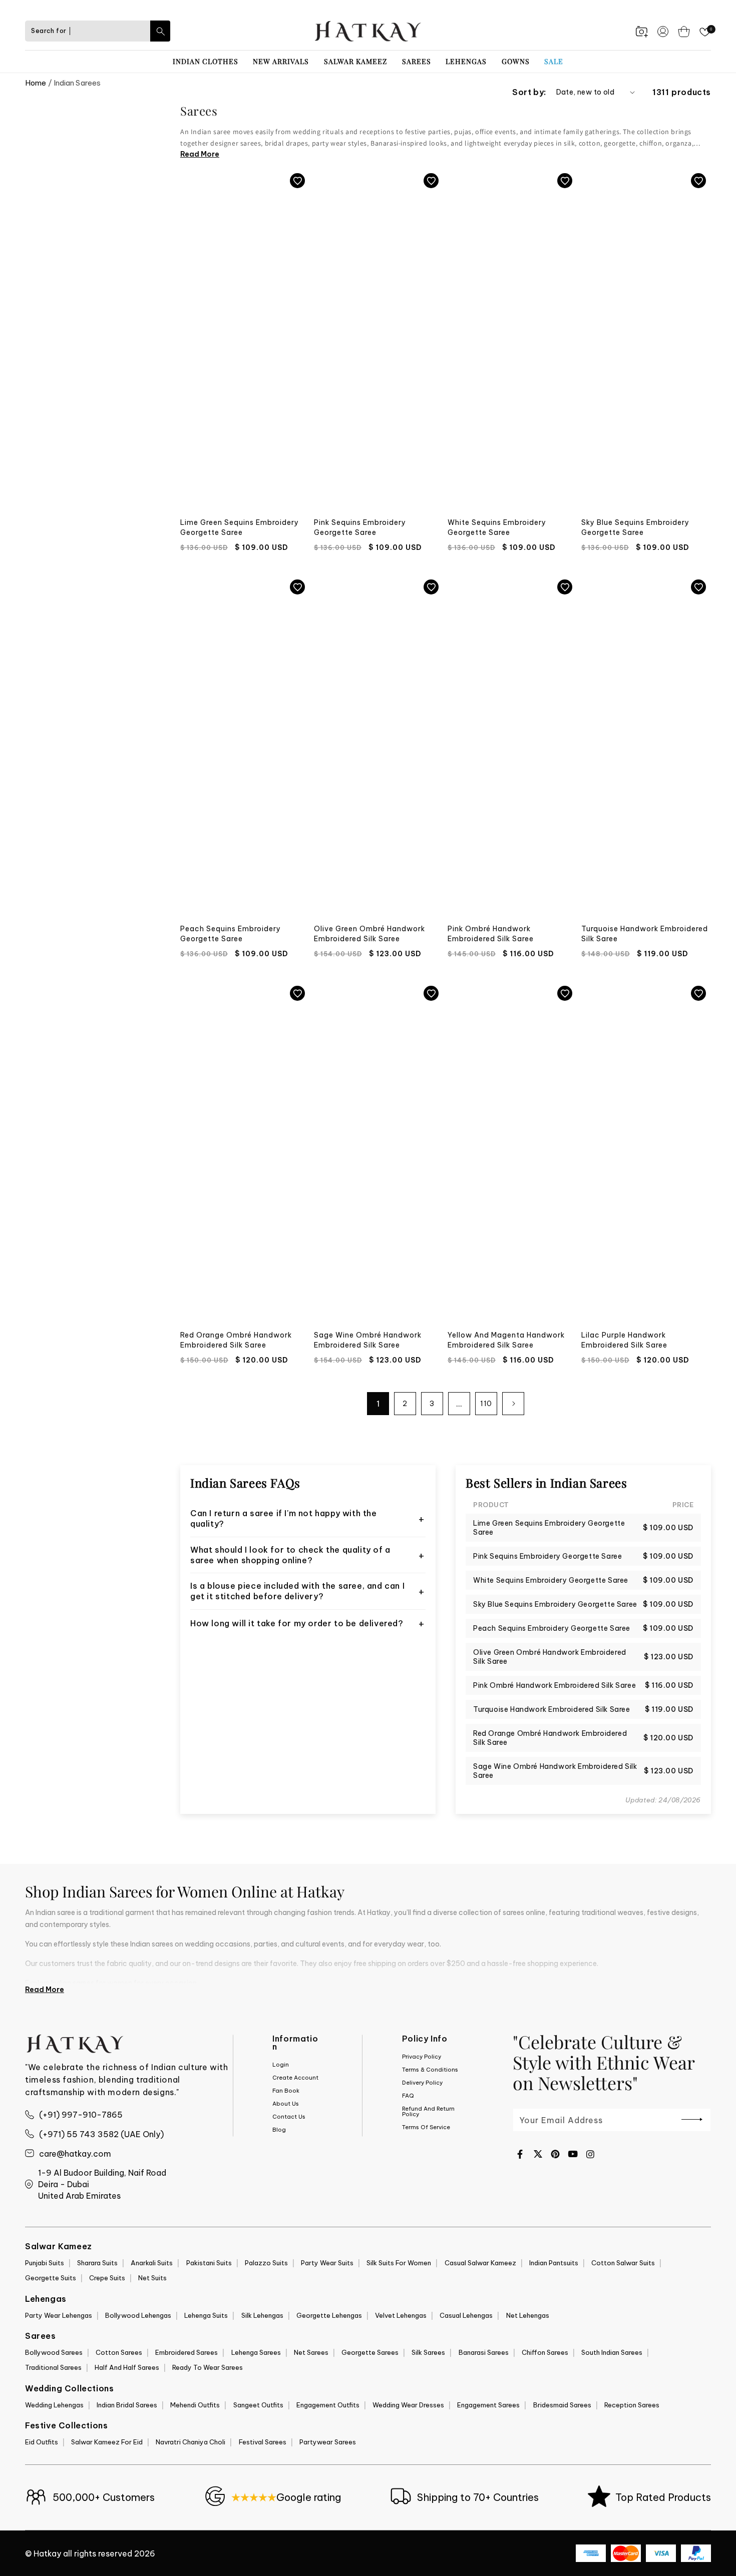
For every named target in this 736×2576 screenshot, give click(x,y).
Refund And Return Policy (428, 2111)
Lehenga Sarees (256, 2352)
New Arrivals (281, 61)
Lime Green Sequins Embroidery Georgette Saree (240, 527)
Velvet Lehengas (401, 2315)
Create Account (295, 2078)
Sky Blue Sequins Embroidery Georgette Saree (635, 527)
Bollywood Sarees (54, 2352)
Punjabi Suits (45, 2263)
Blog (279, 2130)
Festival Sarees (263, 2442)
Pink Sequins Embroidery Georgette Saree (360, 527)
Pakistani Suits (209, 2263)
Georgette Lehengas (329, 2315)
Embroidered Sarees (187, 2352)
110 (486, 1404)
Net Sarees (311, 2352)
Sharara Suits (97, 2263)
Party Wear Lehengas (59, 2315)
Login (281, 2065)
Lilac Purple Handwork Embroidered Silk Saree (624, 1340)
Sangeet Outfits (258, 2405)
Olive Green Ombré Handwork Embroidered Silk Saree (370, 934)
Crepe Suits (107, 2278)
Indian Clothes (206, 61)
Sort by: (529, 92)
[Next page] (513, 1404)
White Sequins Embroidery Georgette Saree (497, 527)
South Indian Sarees (612, 2352)
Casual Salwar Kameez (480, 2263)
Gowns (516, 61)
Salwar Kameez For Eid (107, 2442)
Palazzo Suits (266, 2263)
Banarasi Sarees (484, 2352)
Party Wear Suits (327, 2263)
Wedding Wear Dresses (408, 2405)
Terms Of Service (426, 2127)
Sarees (417, 61)
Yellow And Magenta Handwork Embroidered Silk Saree (506, 1340)
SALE (554, 61)
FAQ (408, 2096)
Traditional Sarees (53, 2367)
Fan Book (286, 2091)
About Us (286, 2104)
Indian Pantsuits (554, 2263)
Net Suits (152, 2278)
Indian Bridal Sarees (127, 2405)
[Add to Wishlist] (297, 181)
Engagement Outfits (328, 2405)
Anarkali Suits (152, 2263)
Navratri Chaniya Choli (191, 2442)
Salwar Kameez (355, 61)
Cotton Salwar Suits (623, 2263)
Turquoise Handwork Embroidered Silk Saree (645, 934)
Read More (200, 154)
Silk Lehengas (262, 2315)
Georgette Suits (51, 2278)
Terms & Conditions (430, 2070)
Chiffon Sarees (545, 2352)
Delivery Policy (422, 2083)
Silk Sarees (428, 2352)
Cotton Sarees (119, 2352)
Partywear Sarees (328, 2442)
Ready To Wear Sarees (208, 2367)
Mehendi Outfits (195, 2405)
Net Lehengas (528, 2315)
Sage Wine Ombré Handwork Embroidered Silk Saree (368, 1340)
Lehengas (466, 61)
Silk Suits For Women (399, 2263)
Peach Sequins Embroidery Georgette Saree (231, 934)
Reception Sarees (632, 2405)
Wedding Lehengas (54, 2405)
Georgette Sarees (370, 2352)
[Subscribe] (692, 2119)
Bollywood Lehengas (138, 2315)
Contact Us (289, 2117)
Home (36, 83)
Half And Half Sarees (127, 2367)
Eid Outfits (42, 2442)
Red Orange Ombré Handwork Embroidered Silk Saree (236, 1340)
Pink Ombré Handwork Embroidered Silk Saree (491, 934)
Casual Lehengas (466, 2315)
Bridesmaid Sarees (562, 2405)
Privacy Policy (422, 2057)
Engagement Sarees (488, 2405)
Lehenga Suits (206, 2315)
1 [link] (378, 1404)
